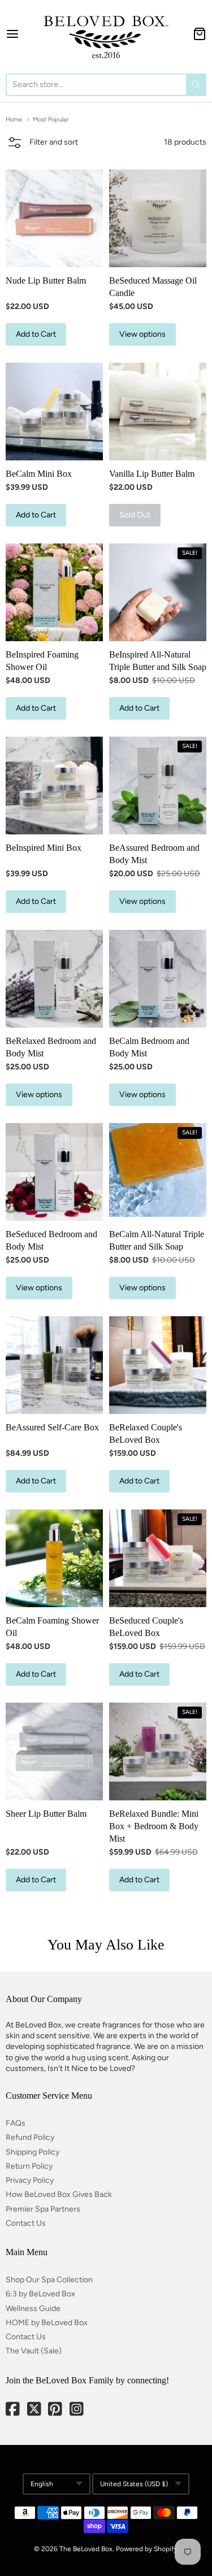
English (42, 2484)
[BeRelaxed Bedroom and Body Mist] (54, 978)
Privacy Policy (30, 2180)
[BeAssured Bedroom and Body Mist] (158, 785)
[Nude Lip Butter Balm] (54, 218)
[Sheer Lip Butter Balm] (54, 1751)
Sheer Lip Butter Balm (46, 1814)
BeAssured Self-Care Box (52, 1427)
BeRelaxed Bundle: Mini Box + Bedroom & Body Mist (154, 1826)
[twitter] (35, 2410)
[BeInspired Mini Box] (54, 785)
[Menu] (19, 34)
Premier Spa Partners (43, 2209)
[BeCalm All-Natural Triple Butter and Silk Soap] (158, 1170)
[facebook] (14, 2410)
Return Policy (29, 2166)
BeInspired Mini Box (44, 848)
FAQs (16, 2123)
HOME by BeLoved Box (47, 2323)
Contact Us (26, 2223)
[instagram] (77, 2410)
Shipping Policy (33, 2152)
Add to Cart (36, 334)
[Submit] (196, 85)
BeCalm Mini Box (39, 474)
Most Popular (51, 119)
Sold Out (135, 515)
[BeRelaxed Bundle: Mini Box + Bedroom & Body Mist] (158, 1751)
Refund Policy (30, 2137)
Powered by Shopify (146, 2549)
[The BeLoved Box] (106, 34)
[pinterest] (56, 2410)
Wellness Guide (33, 2309)
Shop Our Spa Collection (49, 2280)
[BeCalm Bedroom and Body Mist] (158, 978)
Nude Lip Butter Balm (46, 280)
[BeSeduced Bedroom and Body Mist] (54, 1172)
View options (142, 334)
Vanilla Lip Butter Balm (152, 474)
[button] (42, 144)
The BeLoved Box (86, 2549)
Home (14, 119)
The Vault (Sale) (34, 2351)
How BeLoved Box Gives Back (59, 2194)
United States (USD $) (134, 2484)
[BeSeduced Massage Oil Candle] (158, 218)
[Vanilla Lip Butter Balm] (158, 411)
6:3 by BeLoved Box (40, 2294)
